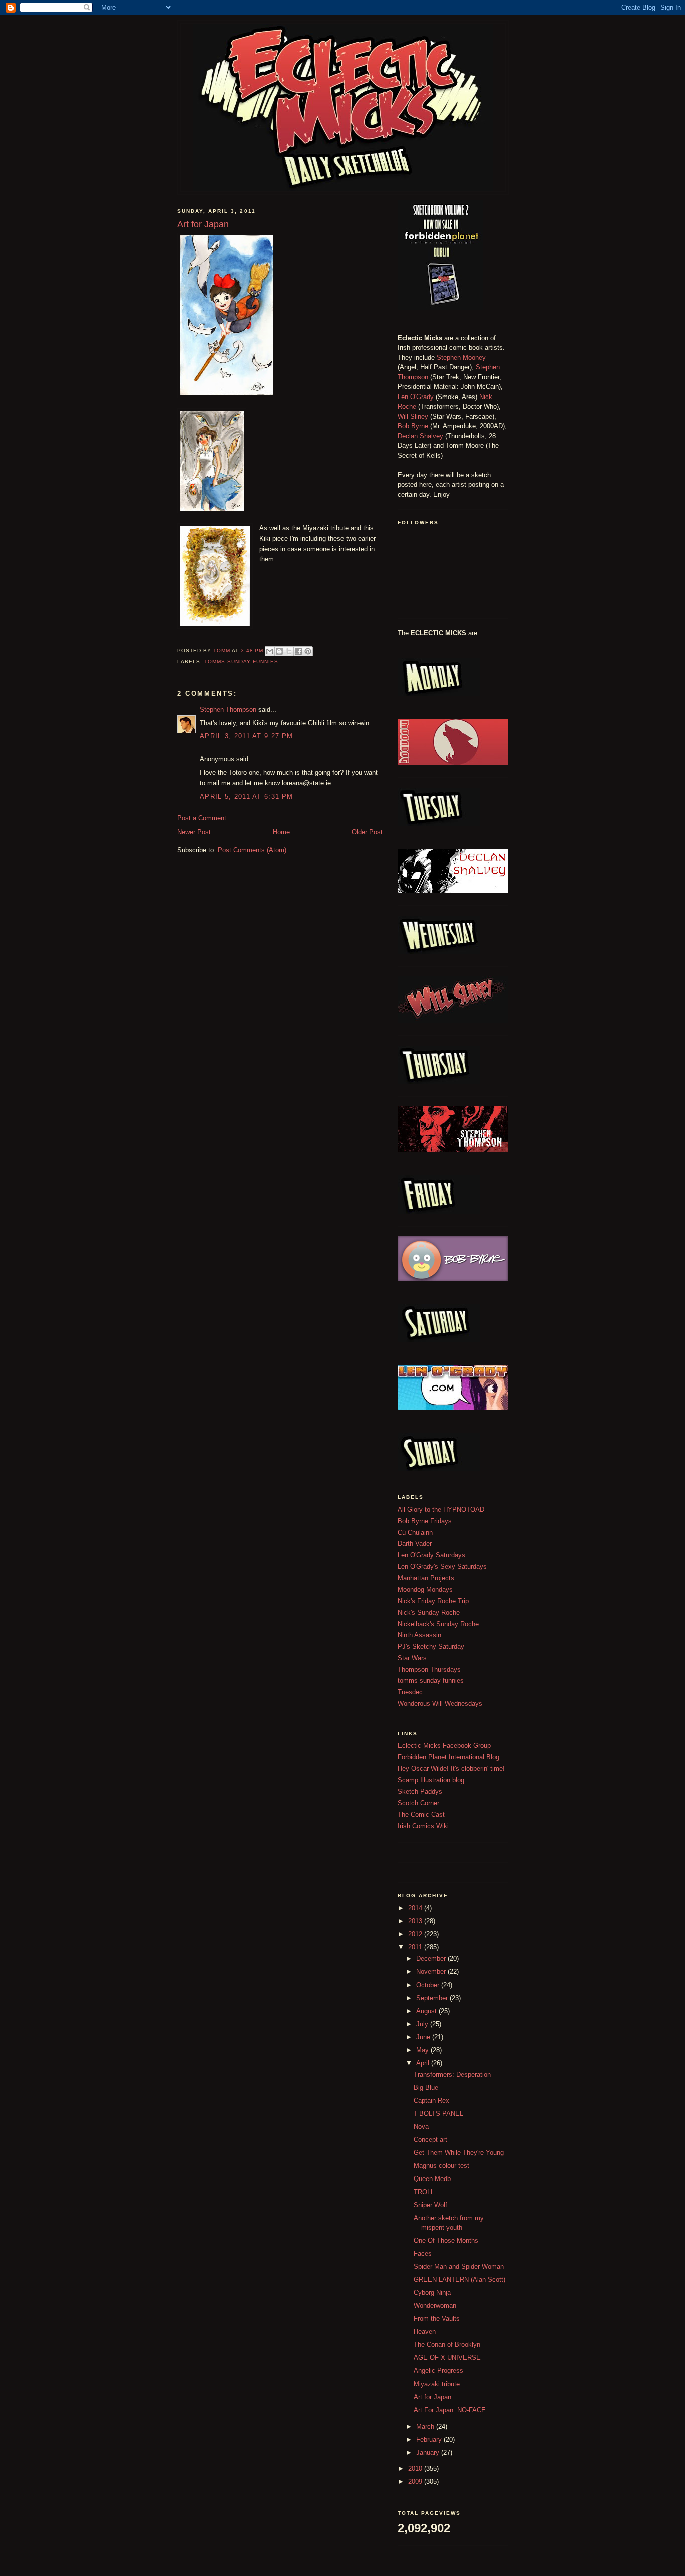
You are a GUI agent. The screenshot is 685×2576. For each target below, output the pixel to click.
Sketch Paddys (420, 1791)
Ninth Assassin (419, 1635)
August (427, 2011)
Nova (421, 2127)
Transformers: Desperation (452, 2074)
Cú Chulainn (415, 1533)
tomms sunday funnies (241, 661)
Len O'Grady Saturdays (432, 1555)
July (423, 2024)
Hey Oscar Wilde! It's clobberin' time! (451, 1769)
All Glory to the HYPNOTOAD (441, 1510)
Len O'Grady (416, 397)
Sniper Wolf (431, 2205)
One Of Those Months (446, 2240)
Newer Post (194, 832)
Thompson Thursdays (429, 1669)
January (429, 2452)
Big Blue (426, 2088)
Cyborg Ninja (432, 2293)
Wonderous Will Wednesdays (440, 1704)
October (429, 1985)
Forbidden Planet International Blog (449, 1757)
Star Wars (412, 1658)
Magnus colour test (442, 2166)
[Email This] (270, 651)
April (424, 2063)
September (433, 1998)
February (430, 2439)
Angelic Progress (439, 2371)
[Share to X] (289, 651)
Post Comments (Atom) (252, 850)
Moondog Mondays (425, 1589)
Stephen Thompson (228, 710)
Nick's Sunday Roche (429, 1612)
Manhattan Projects (426, 1578)
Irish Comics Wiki (423, 1826)
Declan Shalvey (420, 436)
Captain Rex (432, 2101)
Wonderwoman (435, 2306)
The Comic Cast (421, 1814)
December (432, 1959)
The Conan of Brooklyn (447, 2345)
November (432, 1972)
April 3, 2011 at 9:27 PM (246, 736)
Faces (423, 2253)
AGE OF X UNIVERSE (447, 2358)
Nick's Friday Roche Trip (433, 1601)
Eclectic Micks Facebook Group (444, 1746)
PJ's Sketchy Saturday (431, 1646)
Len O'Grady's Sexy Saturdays (442, 1567)
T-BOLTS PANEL (439, 2114)
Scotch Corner (418, 1803)
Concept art (431, 2140)
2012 (416, 1934)
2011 (416, 1947)
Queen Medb (432, 2179)
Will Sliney (413, 416)
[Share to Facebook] (298, 651)
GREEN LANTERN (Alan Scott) (460, 2280)
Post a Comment (202, 818)
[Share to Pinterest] (308, 651)
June (424, 2037)
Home (281, 832)
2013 (416, 1921)
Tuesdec (410, 1692)
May (423, 2050)
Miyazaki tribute (437, 2384)
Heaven (425, 2332)
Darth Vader (415, 1544)
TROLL (424, 2192)
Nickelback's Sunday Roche (438, 1624)
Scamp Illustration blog (431, 1780)
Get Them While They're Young (459, 2153)
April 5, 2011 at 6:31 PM (246, 796)
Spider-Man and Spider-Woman (459, 2266)
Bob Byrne (413, 426)
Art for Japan (433, 2397)
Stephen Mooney (461, 358)
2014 (416, 1908)
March (426, 2426)
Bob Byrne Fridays (425, 1521)
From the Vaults (437, 2319)
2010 (416, 2468)
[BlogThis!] (279, 651)
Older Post (367, 832)
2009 (416, 2482)
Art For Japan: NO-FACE (450, 2410)
